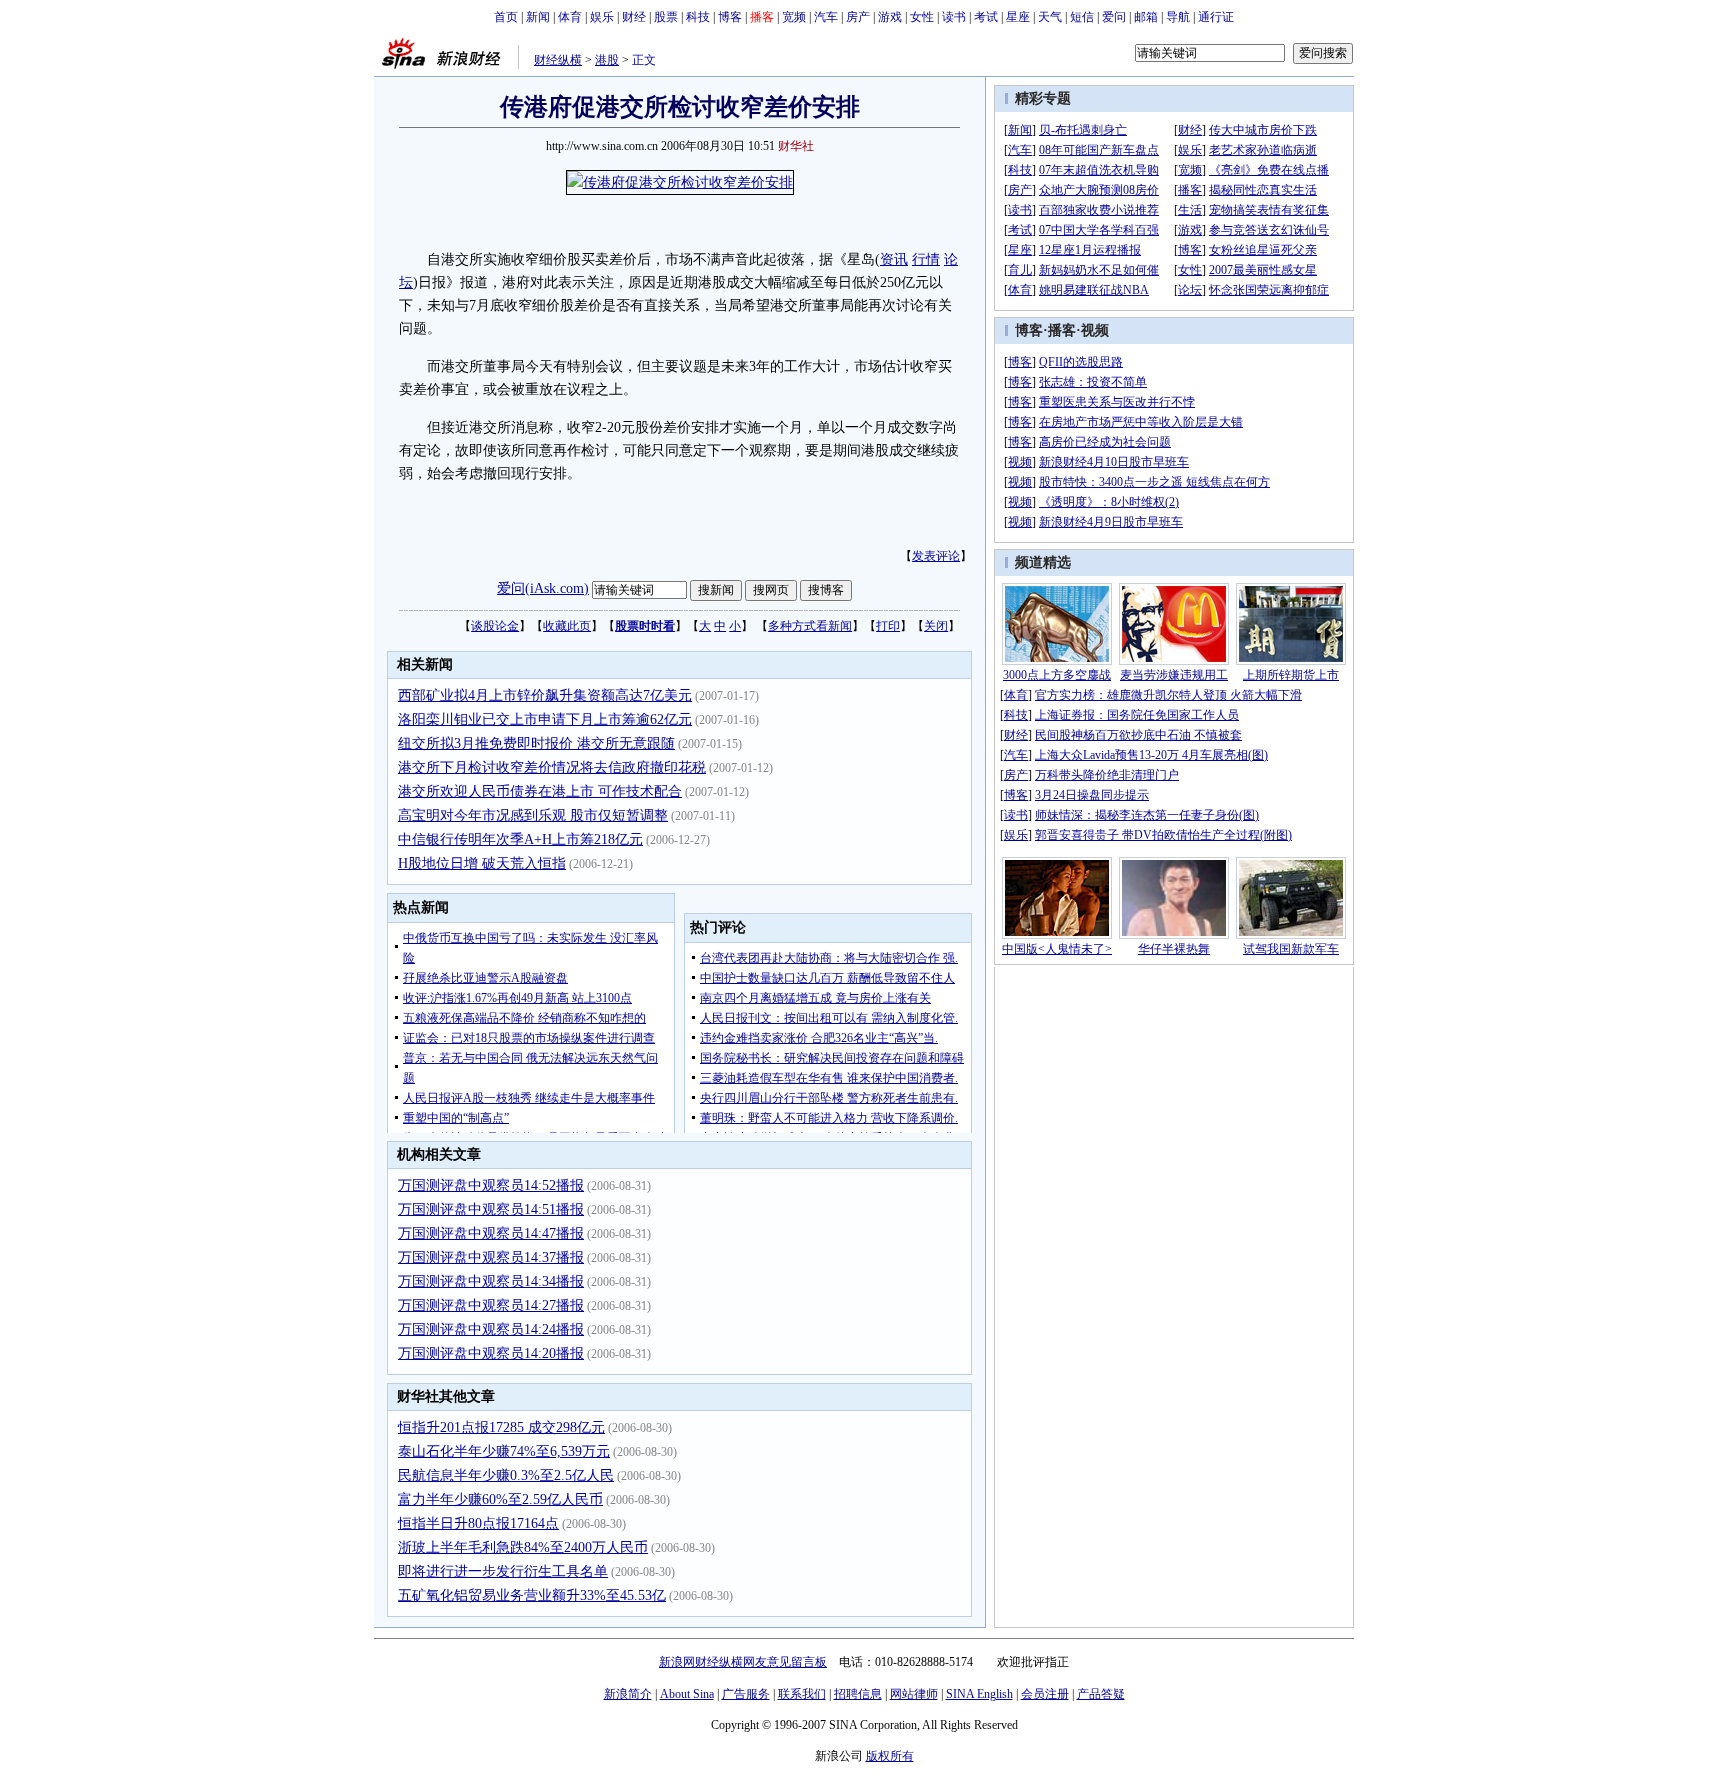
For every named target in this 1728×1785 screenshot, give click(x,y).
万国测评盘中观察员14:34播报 (491, 1281)
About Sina (687, 1694)
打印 (888, 626)
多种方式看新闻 (810, 626)
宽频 (794, 17)
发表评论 (936, 556)
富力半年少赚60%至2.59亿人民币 (500, 1499)
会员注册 (1045, 1694)
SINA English (979, 1694)
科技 (698, 17)
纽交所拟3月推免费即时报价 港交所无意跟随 (536, 743)
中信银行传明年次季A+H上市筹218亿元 (520, 839)
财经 (634, 17)
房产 (858, 17)
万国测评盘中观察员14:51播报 (491, 1209)
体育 (570, 17)
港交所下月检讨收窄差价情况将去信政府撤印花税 (552, 767)
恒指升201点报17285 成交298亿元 (501, 1427)
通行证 (1216, 17)
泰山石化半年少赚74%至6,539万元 (504, 1451)
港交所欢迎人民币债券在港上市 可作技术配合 (540, 791)
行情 (926, 259)
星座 (1018, 17)
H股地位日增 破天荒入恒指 (482, 863)
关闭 (936, 626)
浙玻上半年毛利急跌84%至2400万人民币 (523, 1547)
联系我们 (802, 1694)
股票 (666, 17)
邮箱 (1146, 17)
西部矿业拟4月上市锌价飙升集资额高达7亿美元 (545, 695)
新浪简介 (628, 1694)
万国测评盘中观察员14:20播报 (491, 1353)
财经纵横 (558, 60)
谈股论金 (495, 626)
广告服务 (746, 1694)
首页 (506, 17)
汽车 (826, 17)
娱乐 (602, 17)
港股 (607, 60)
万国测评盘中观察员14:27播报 (491, 1305)
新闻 (538, 17)
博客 (730, 17)
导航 (1178, 17)
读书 (954, 17)
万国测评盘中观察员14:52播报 (491, 1185)
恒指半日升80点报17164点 (478, 1523)
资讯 (894, 259)
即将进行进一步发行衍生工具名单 (503, 1571)
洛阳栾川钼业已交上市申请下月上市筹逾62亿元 (545, 719)
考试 (986, 17)
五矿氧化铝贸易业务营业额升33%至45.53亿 (532, 1595)
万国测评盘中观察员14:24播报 (491, 1329)
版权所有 (890, 1756)
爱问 (1114, 17)
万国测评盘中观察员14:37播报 (491, 1257)
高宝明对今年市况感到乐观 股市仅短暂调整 (533, 815)
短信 (1082, 17)
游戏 (890, 17)
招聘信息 (858, 1694)
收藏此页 (567, 626)
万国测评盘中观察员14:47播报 (491, 1233)
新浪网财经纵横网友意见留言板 (743, 1662)
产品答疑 (1101, 1694)
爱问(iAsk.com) (543, 588)
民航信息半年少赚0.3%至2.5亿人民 (506, 1475)
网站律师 (914, 1694)
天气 (1050, 17)
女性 (922, 17)
